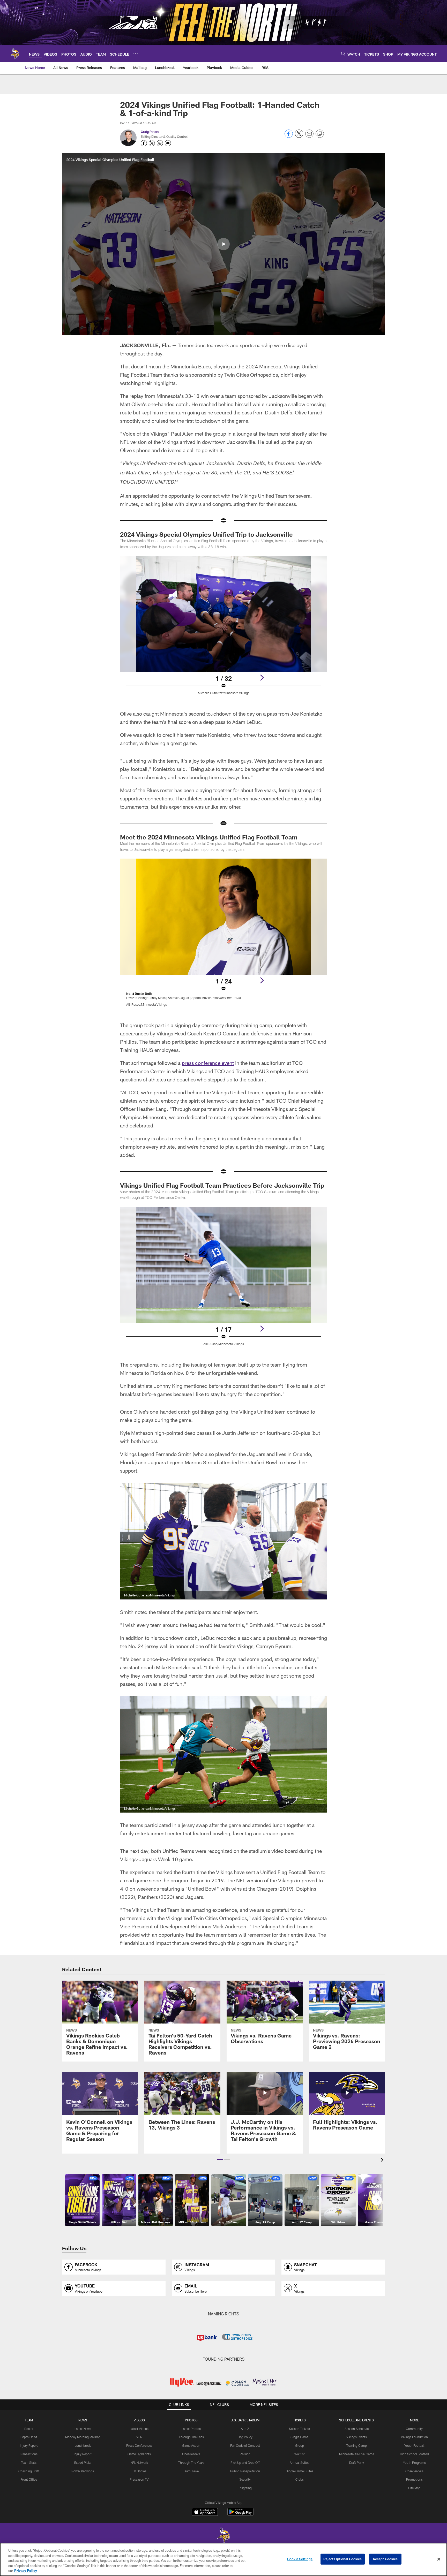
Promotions (414, 2479)
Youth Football (414, 2445)
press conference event (208, 1063)
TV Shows (139, 2471)
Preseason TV (139, 2479)
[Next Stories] (377, 2200)
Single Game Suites (300, 2471)
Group (300, 2445)
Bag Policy (245, 2437)
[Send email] (309, 136)
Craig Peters (150, 132)
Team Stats (29, 2463)
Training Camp (357, 2445)
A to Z (245, 2429)
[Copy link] (320, 134)
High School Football (414, 2454)
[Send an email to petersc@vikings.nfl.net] (168, 143)
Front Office (29, 2479)
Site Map (414, 2488)
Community (414, 2429)
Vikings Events (357, 2437)
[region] (224, 2559)
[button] (224, 244)
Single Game (299, 2437)
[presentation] (383, 2160)
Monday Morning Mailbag (83, 2437)
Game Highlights (139, 2454)
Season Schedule (357, 2429)
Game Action (191, 2445)
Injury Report (29, 2445)
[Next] (262, 678)
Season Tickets (299, 2429)
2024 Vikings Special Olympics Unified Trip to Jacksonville (206, 534)
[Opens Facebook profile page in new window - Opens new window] (144, 143)
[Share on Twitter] (299, 136)
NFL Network (139, 2463)
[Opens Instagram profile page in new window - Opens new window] (160, 143)
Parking (245, 2454)
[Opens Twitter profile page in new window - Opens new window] (152, 143)
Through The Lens (191, 2437)
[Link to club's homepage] (14, 54)
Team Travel (191, 2471)
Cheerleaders (191, 2454)
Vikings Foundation (414, 2437)
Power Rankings (83, 2471)
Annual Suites (299, 2463)
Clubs (300, 2479)
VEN (139, 2437)
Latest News (83, 2429)
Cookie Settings (300, 2559)
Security (245, 2479)
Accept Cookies (385, 2559)
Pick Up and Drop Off (245, 2463)
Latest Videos (139, 2429)
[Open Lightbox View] (224, 628)
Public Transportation (245, 2471)
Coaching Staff (29, 2471)
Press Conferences (139, 2445)
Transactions (29, 2454)
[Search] (343, 54)
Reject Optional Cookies (343, 2559)
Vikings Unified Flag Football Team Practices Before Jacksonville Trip (222, 1185)
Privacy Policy (26, 2571)
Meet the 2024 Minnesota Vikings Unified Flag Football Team (209, 837)
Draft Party (357, 2463)
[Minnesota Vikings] (224, 2536)
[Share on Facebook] (289, 136)
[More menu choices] (136, 54)
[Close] (439, 2559)
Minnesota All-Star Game (357, 2454)
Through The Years (191, 2463)
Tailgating (245, 2488)
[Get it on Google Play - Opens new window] (240, 2514)
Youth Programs (414, 2463)
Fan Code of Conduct (245, 2445)
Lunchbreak (83, 2445)
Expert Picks (83, 2463)
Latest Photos (191, 2429)
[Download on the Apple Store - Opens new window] (205, 2512)
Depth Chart (29, 2437)
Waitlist (300, 2454)
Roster (29, 2429)
